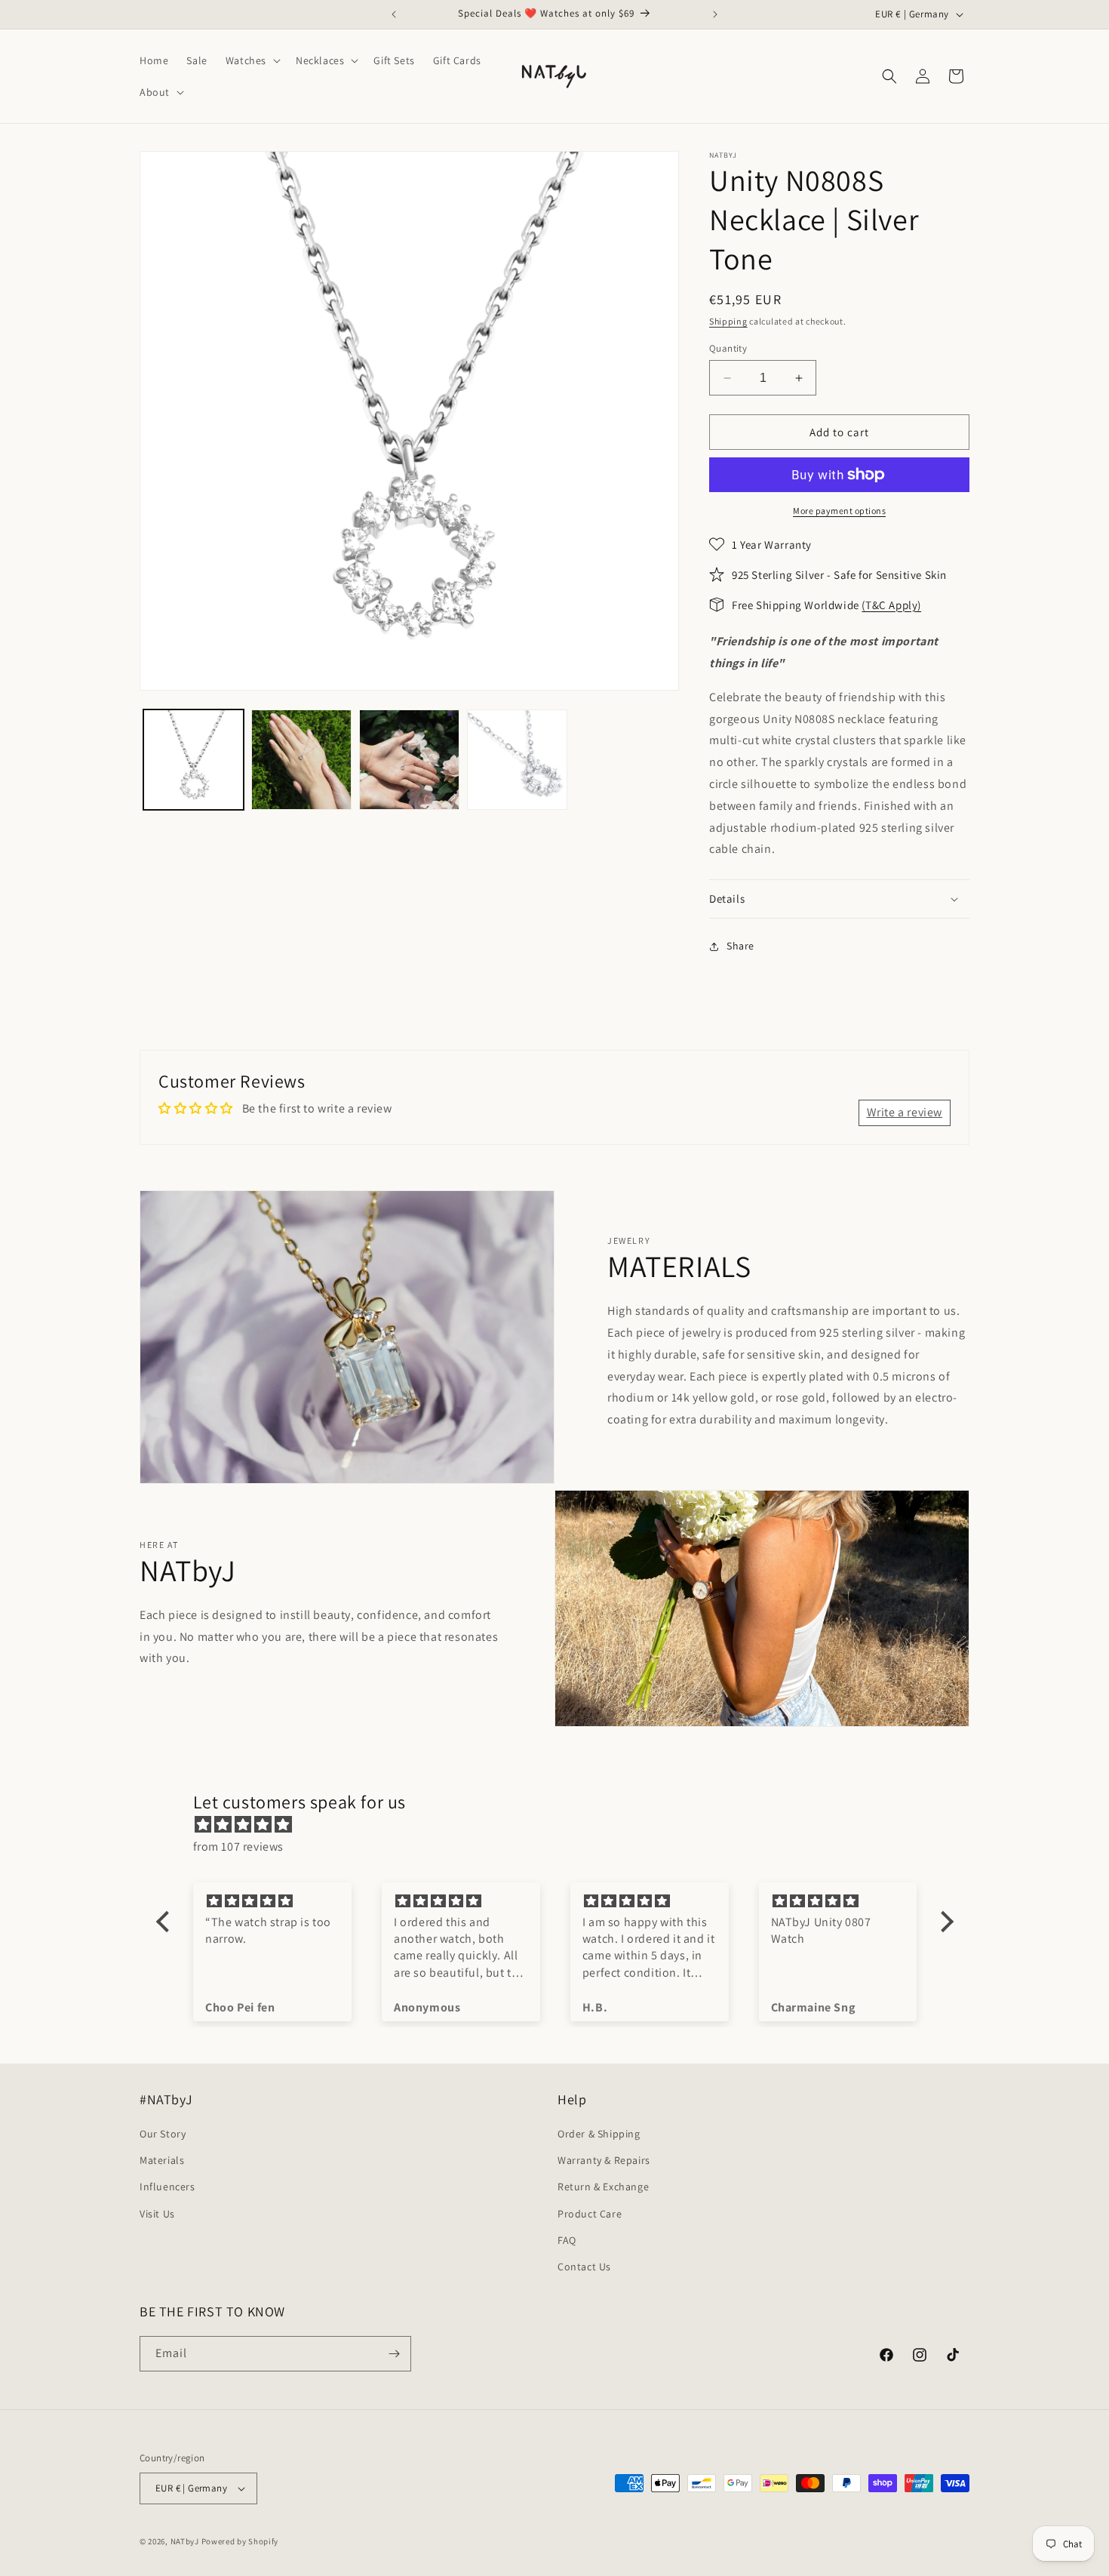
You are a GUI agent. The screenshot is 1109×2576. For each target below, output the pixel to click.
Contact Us (584, 2267)
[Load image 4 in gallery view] (517, 760)
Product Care (590, 2214)
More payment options (839, 511)
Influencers (167, 2187)
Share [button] (740, 946)
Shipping (728, 321)
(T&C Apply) (891, 605)
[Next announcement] (715, 14)
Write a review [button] (905, 1112)
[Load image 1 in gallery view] (194, 760)
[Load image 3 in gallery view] (409, 760)
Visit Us (157, 2214)
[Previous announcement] (394, 14)
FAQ (567, 2240)
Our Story (163, 2134)
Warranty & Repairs (604, 2160)
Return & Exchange (603, 2187)
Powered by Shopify (240, 2541)
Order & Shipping (599, 2134)
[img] (562, 1825)
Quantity (728, 348)
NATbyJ (185, 2541)
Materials (162, 2160)
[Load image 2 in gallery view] (301, 760)
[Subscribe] (394, 2354)
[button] (252, 60)
